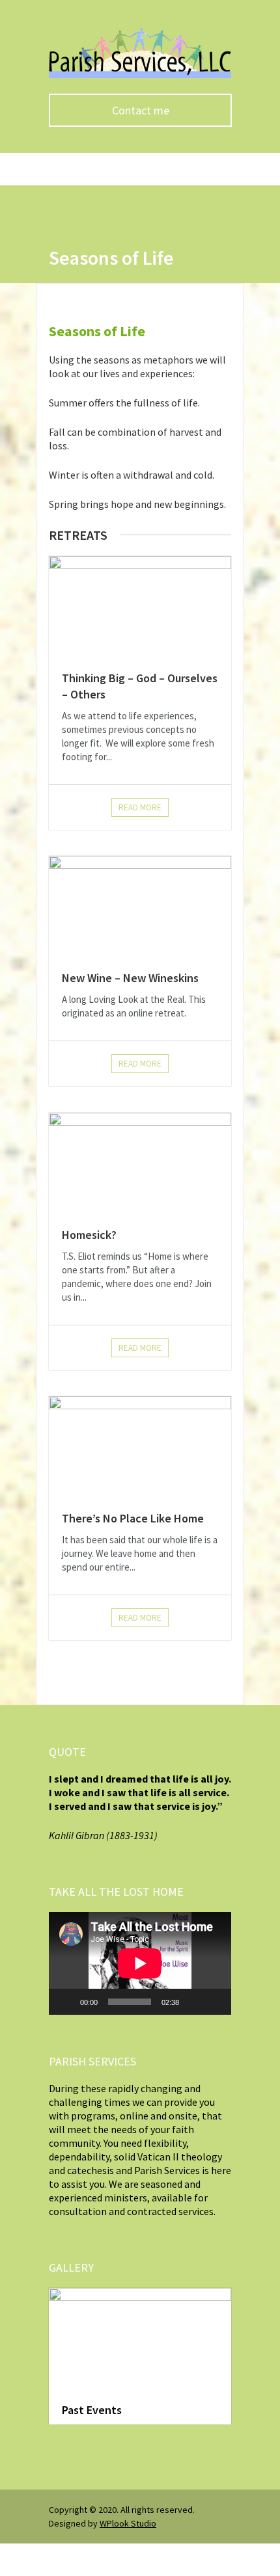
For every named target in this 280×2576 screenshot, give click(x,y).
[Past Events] (140, 2339)
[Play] (66, 2002)
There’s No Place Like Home (133, 1518)
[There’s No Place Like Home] (140, 1447)
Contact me (141, 110)
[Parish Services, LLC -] (140, 75)
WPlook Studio (128, 2523)
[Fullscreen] (214, 2002)
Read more (140, 807)
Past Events (92, 2410)
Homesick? (89, 1235)
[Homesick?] (140, 1163)
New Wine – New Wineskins (130, 978)
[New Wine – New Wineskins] (140, 907)
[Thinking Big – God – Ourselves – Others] (140, 607)
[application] (140, 1963)
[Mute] (193, 2002)
